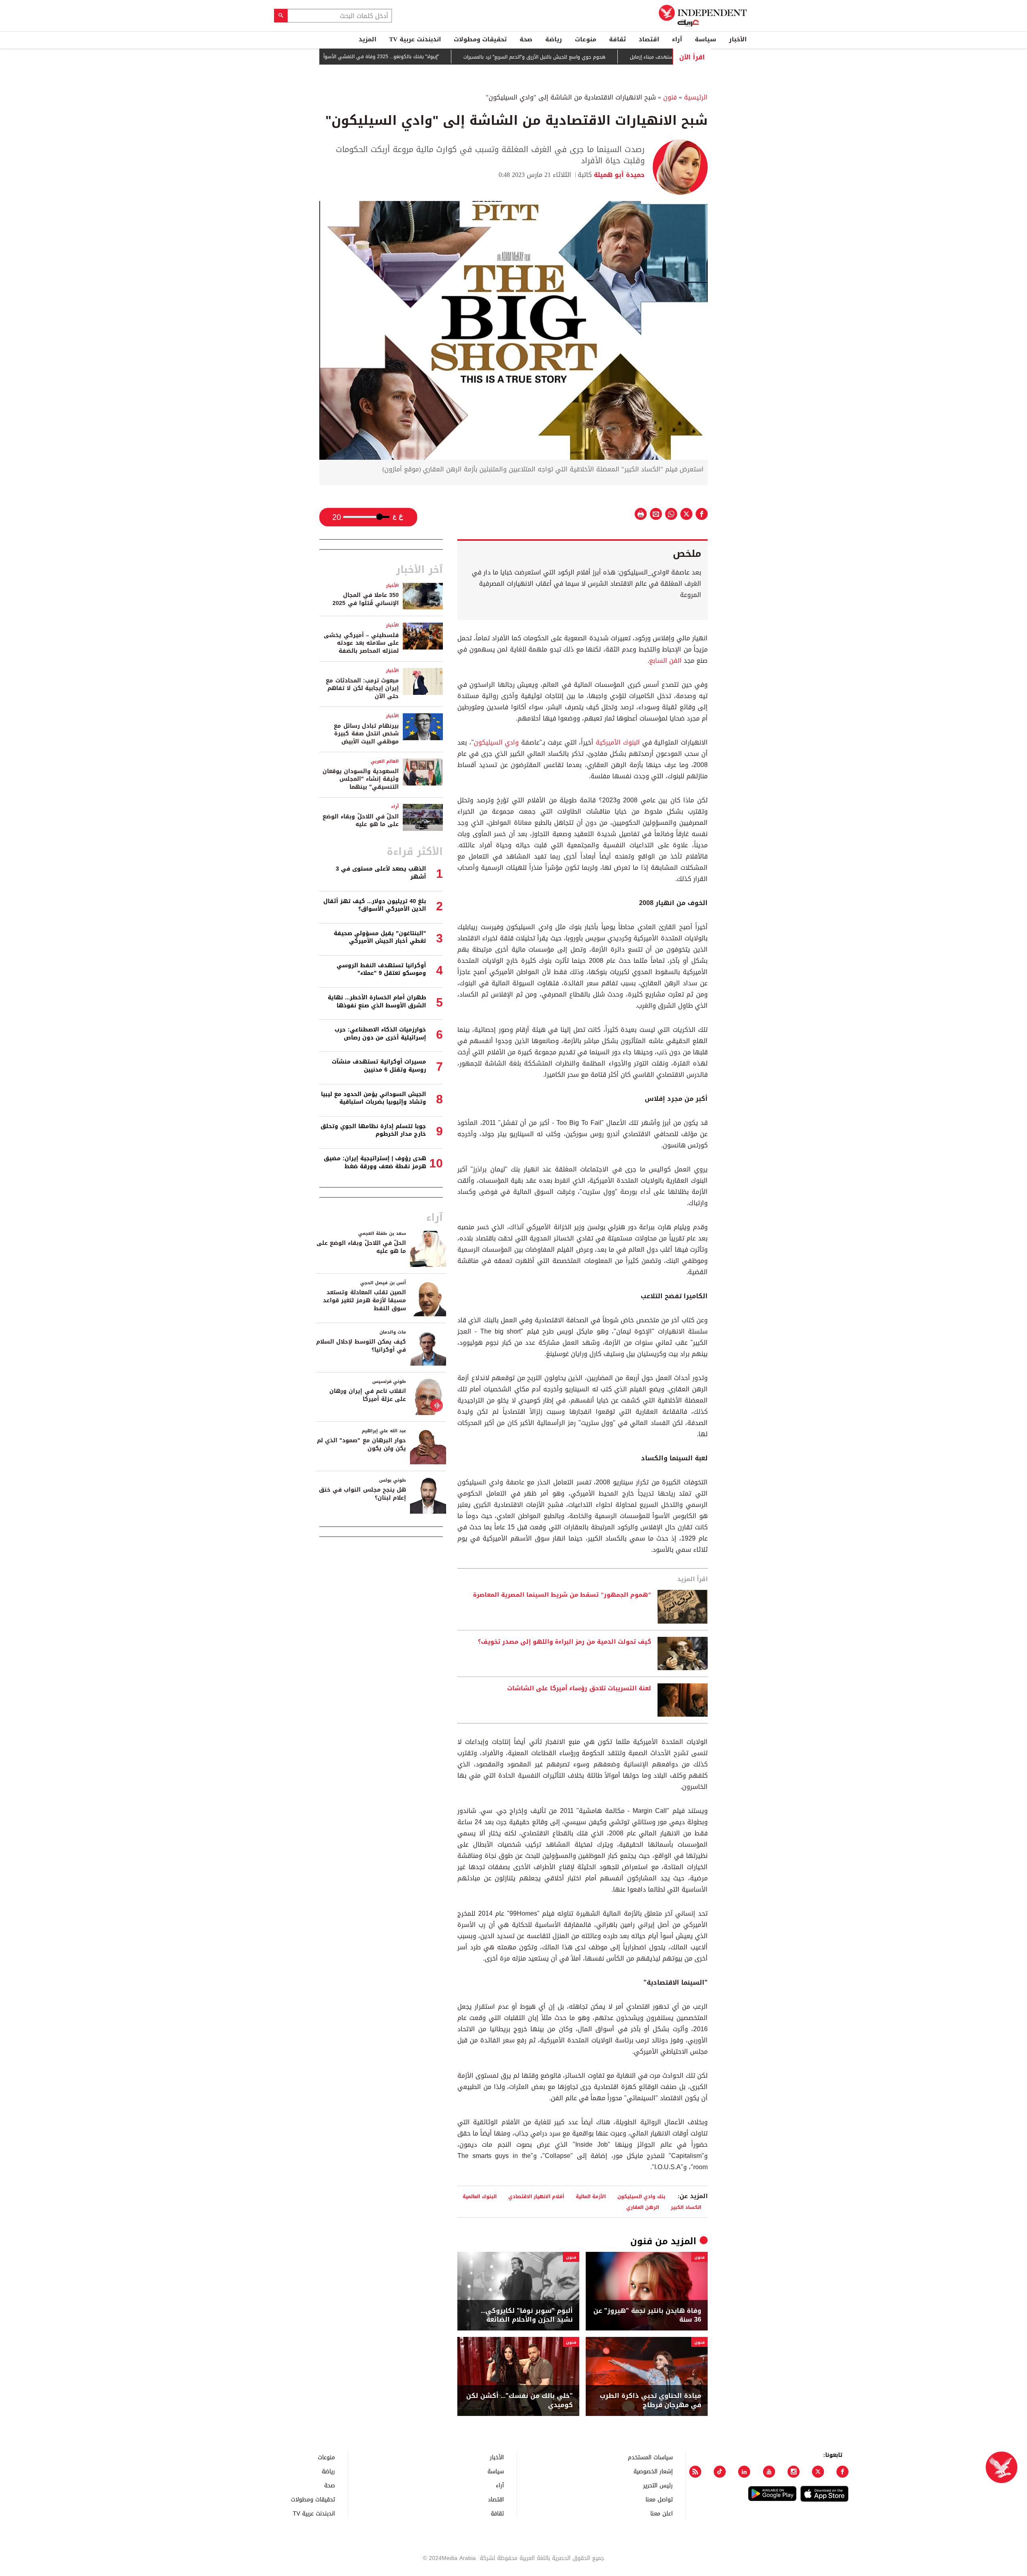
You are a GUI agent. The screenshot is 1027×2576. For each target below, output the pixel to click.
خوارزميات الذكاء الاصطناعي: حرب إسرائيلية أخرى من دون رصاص (380, 1034)
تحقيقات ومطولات (480, 39)
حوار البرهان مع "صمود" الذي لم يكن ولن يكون (361, 1444)
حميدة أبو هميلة (618, 175)
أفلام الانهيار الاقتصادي (536, 2196)
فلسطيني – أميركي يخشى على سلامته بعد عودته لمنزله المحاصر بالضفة (361, 643)
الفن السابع (665, 661)
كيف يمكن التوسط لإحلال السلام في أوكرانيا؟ (361, 1346)
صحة (526, 39)
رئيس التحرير (658, 2485)
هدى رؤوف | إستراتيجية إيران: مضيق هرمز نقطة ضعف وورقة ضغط (375, 1162)
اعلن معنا (662, 2513)
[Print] (641, 514)
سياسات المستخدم (650, 2457)
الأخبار (738, 39)
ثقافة (617, 39)
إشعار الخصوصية (653, 2471)
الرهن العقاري (643, 2207)
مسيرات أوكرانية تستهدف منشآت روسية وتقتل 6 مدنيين (379, 1066)
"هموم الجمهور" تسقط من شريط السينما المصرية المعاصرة (562, 1595)
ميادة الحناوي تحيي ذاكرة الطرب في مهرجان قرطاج (651, 2400)
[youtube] (769, 2472)
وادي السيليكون (496, 742)
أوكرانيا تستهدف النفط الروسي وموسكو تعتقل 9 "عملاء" (381, 969)
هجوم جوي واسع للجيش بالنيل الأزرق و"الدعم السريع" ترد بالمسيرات (596, 57)
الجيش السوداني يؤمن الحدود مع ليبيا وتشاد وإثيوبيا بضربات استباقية (373, 1098)
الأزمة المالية (591, 2196)
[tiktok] (720, 2472)
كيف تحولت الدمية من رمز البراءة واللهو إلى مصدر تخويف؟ (564, 1642)
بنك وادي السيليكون (641, 2196)
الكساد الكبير (686, 2207)
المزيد (367, 39)
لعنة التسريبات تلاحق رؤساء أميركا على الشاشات (579, 1689)
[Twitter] (818, 2472)
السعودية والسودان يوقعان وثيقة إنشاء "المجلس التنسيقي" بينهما (361, 779)
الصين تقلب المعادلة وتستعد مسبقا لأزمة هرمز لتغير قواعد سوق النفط (364, 1300)
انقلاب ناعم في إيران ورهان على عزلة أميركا (368, 1395)
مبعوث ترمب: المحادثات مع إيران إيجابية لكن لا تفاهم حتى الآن (362, 688)
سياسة (705, 39)
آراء (677, 39)
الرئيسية (696, 97)
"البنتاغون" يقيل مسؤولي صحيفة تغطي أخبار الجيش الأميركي (380, 937)
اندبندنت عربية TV (415, 39)
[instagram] (794, 2472)
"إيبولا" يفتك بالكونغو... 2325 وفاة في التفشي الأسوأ (442, 57)
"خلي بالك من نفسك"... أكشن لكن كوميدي (520, 2400)
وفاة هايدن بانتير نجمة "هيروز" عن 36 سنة (647, 2315)
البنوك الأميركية (618, 742)
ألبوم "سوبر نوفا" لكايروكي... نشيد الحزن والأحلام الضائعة (527, 2315)
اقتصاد (649, 39)
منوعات (586, 39)
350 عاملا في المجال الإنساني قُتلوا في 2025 (366, 599)
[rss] (695, 2472)
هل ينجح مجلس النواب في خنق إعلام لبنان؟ (362, 1494)
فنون (670, 97)
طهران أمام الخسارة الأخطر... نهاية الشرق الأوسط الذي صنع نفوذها (377, 1002)
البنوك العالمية (480, 2196)
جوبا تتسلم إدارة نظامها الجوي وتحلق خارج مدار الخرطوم (373, 1130)
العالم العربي (385, 761)
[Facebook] (842, 2472)
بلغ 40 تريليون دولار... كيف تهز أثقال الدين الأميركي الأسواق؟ (375, 905)
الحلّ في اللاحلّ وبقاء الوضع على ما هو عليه (361, 821)
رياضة (554, 39)
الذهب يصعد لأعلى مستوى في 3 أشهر (381, 873)
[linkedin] (744, 2472)
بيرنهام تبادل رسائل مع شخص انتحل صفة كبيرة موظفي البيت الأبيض (366, 734)
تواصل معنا (659, 2499)
